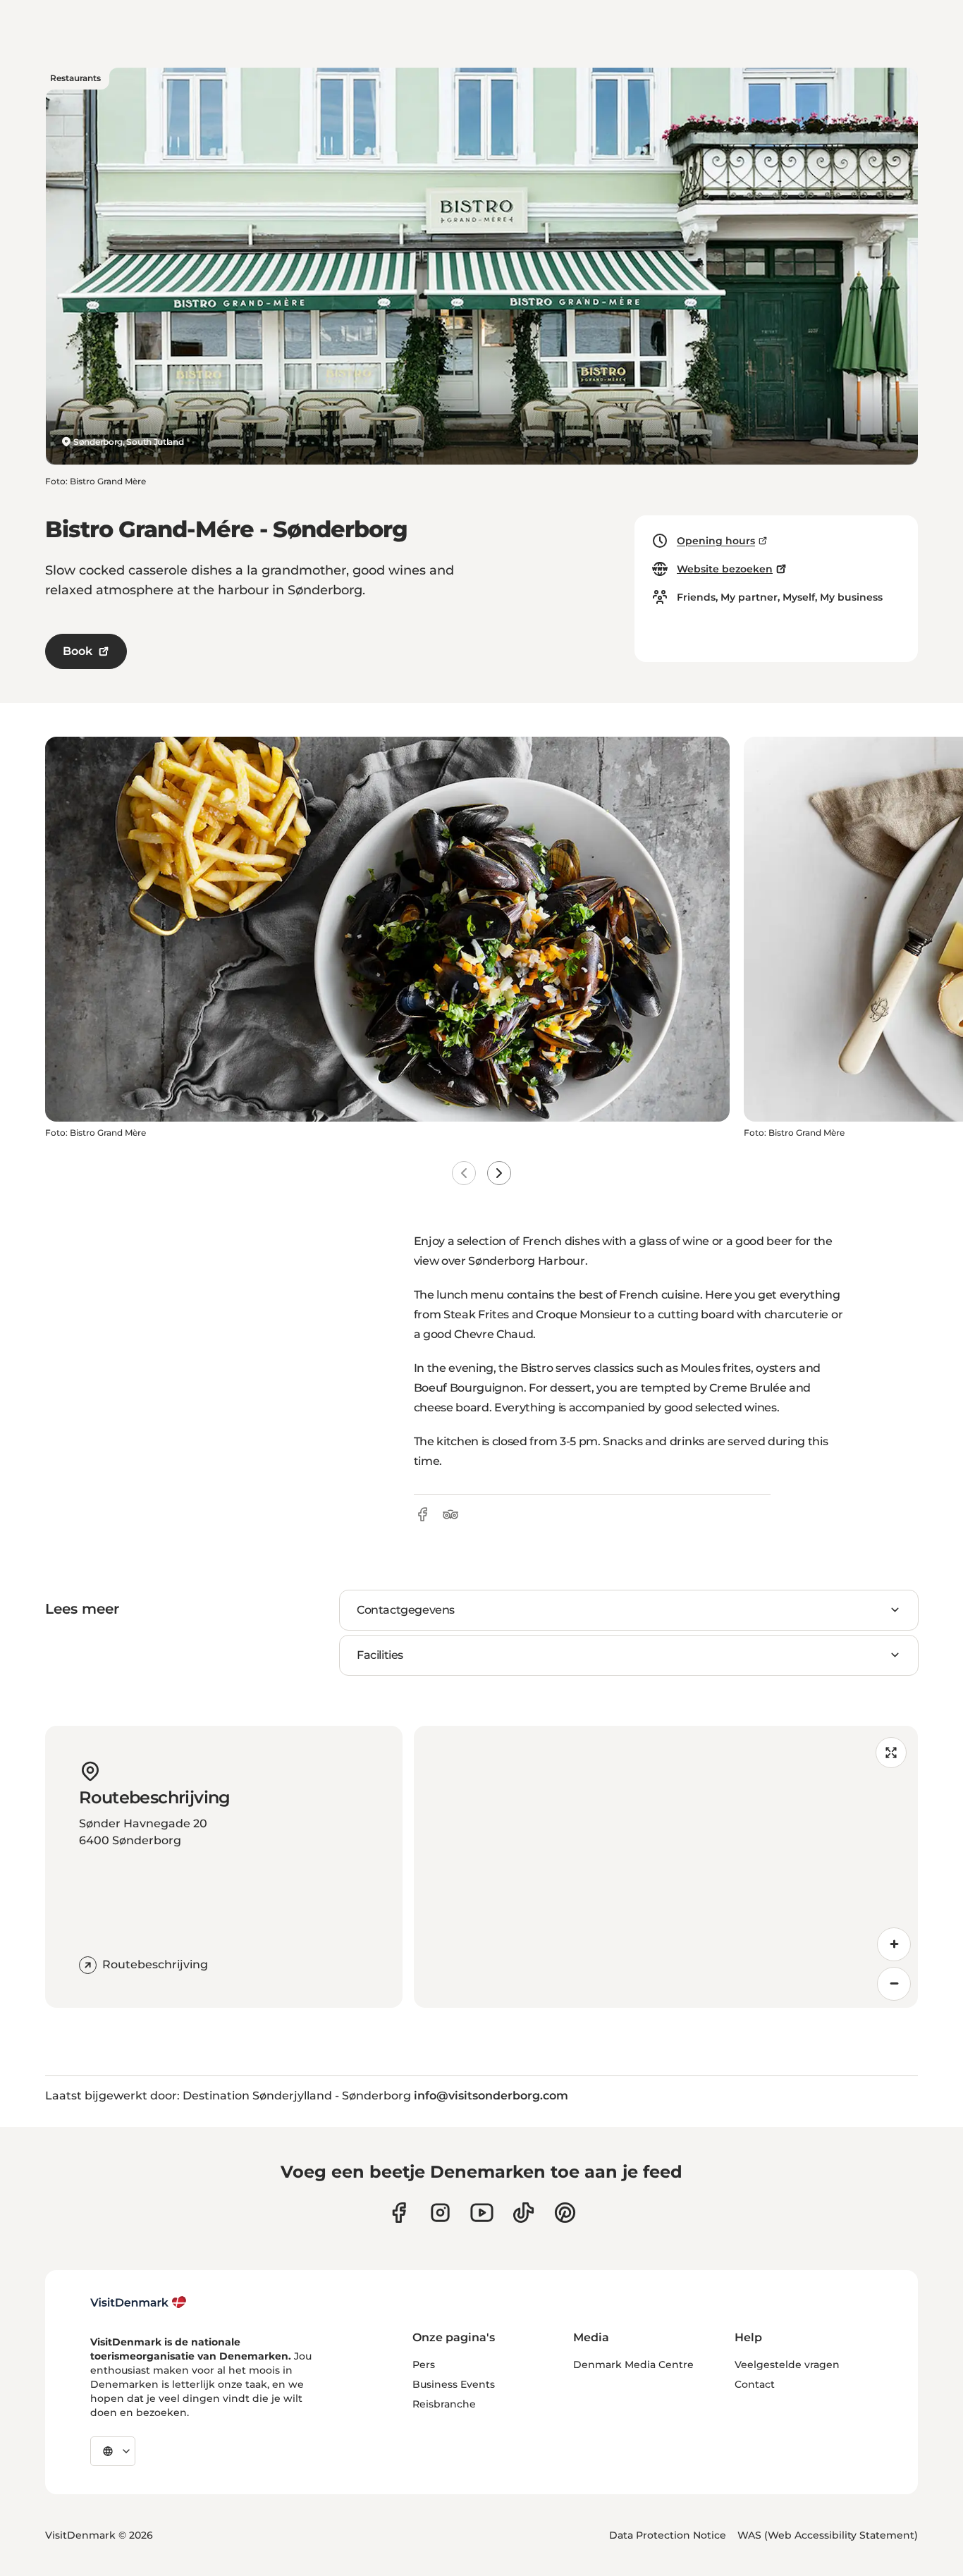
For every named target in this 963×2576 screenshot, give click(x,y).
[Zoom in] (894, 1944)
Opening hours (716, 541)
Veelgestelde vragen (787, 2365)
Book (78, 651)
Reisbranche (444, 2404)
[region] (666, 1867)
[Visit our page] (440, 2213)
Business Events (454, 2384)
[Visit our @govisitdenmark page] (523, 2213)
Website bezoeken (725, 569)
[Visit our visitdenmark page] (482, 2213)
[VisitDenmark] (139, 2302)
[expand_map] (891, 1753)
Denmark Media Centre (633, 2365)
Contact (755, 2384)
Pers (424, 2365)
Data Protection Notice (668, 2535)
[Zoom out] (894, 1984)
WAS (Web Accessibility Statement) (828, 2535)
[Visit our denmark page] (399, 2213)
